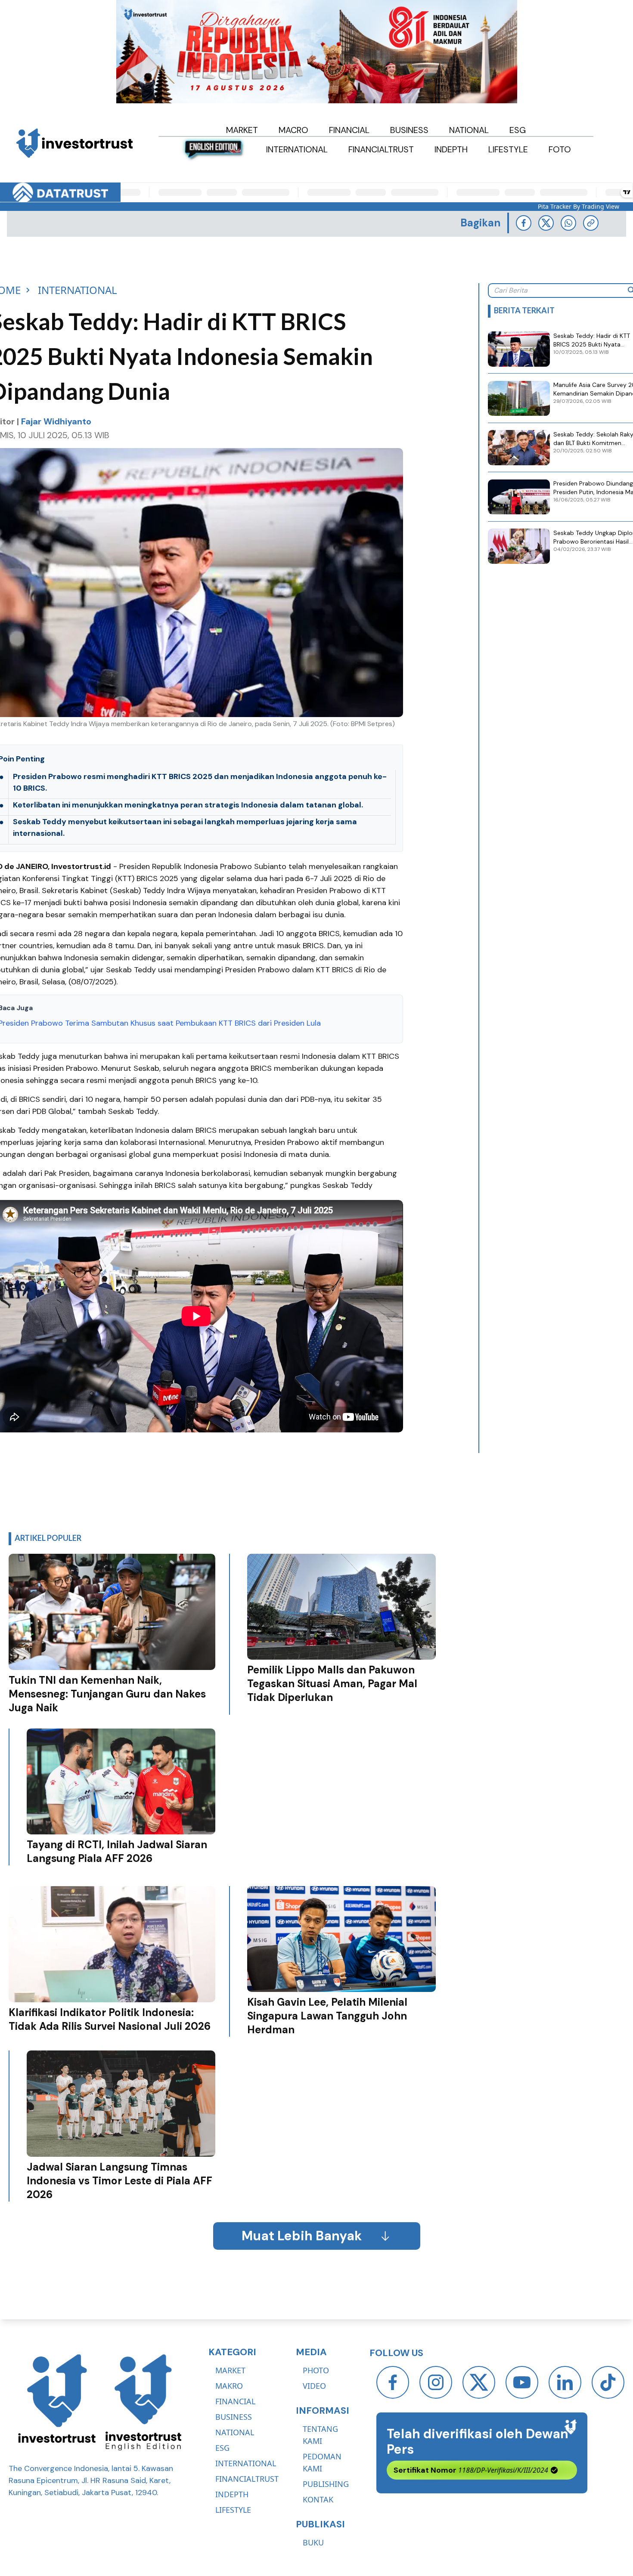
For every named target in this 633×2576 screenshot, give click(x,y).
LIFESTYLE (233, 2510)
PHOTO (316, 2370)
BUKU (313, 2542)
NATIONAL (235, 2432)
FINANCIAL (235, 2401)
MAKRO (229, 2386)
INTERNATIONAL (246, 2463)
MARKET (230, 2370)
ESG (222, 2448)
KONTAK (318, 2499)
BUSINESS (234, 2417)
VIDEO (314, 2386)
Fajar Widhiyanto (56, 421)
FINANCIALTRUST (247, 2479)
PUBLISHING (326, 2484)
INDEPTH (232, 2494)
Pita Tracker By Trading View (579, 206)
